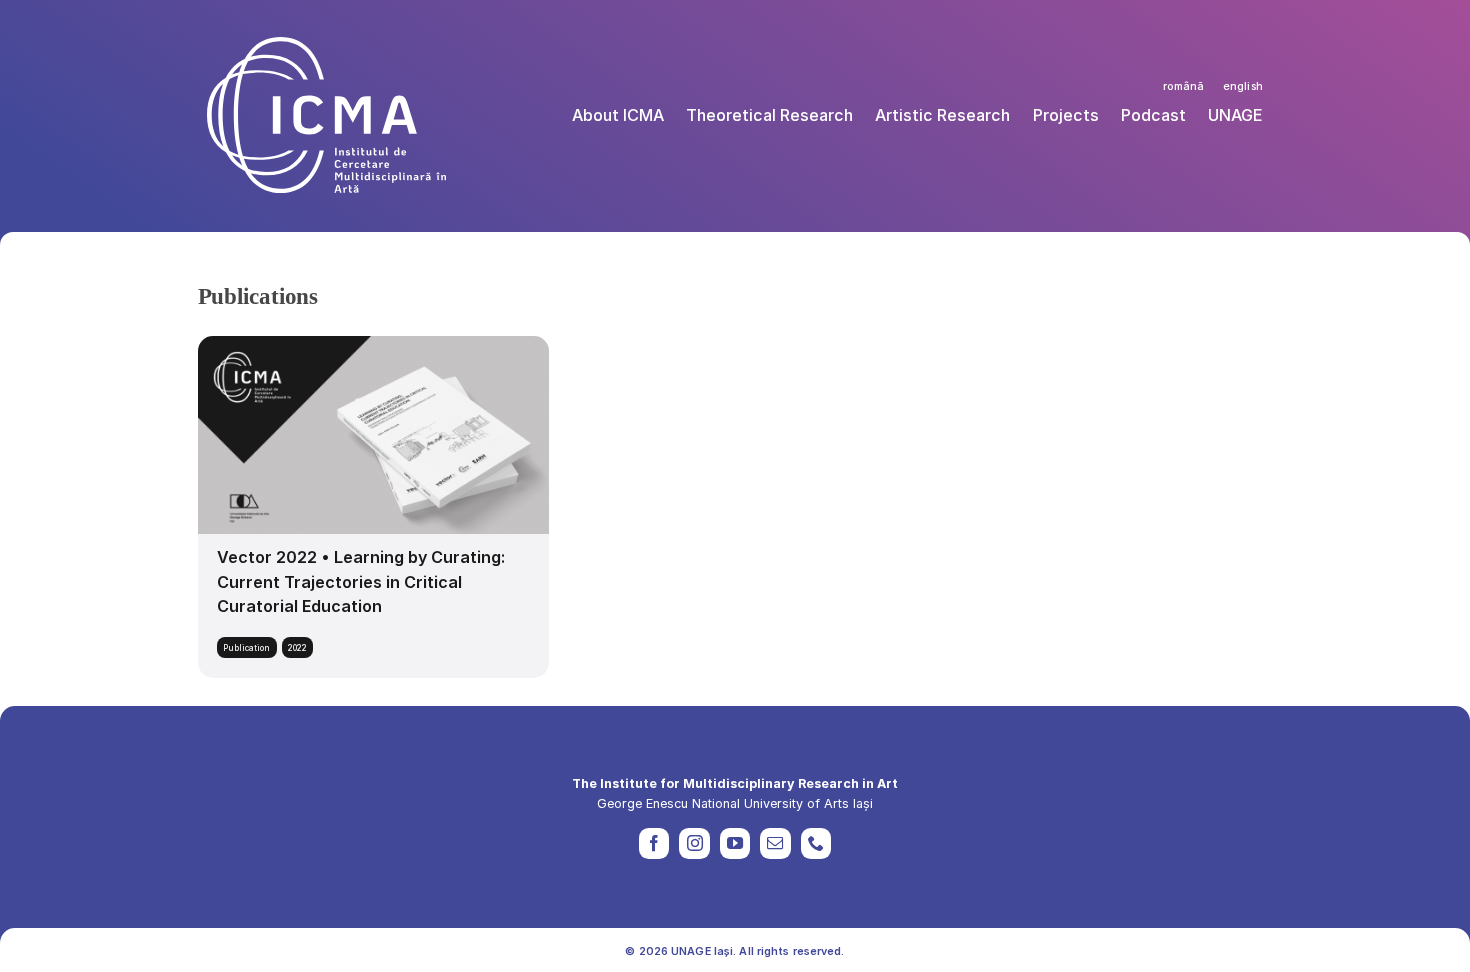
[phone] (816, 843)
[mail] (775, 843)
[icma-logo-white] (326, 45)
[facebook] (654, 843)
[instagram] (694, 843)
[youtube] (735, 843)
